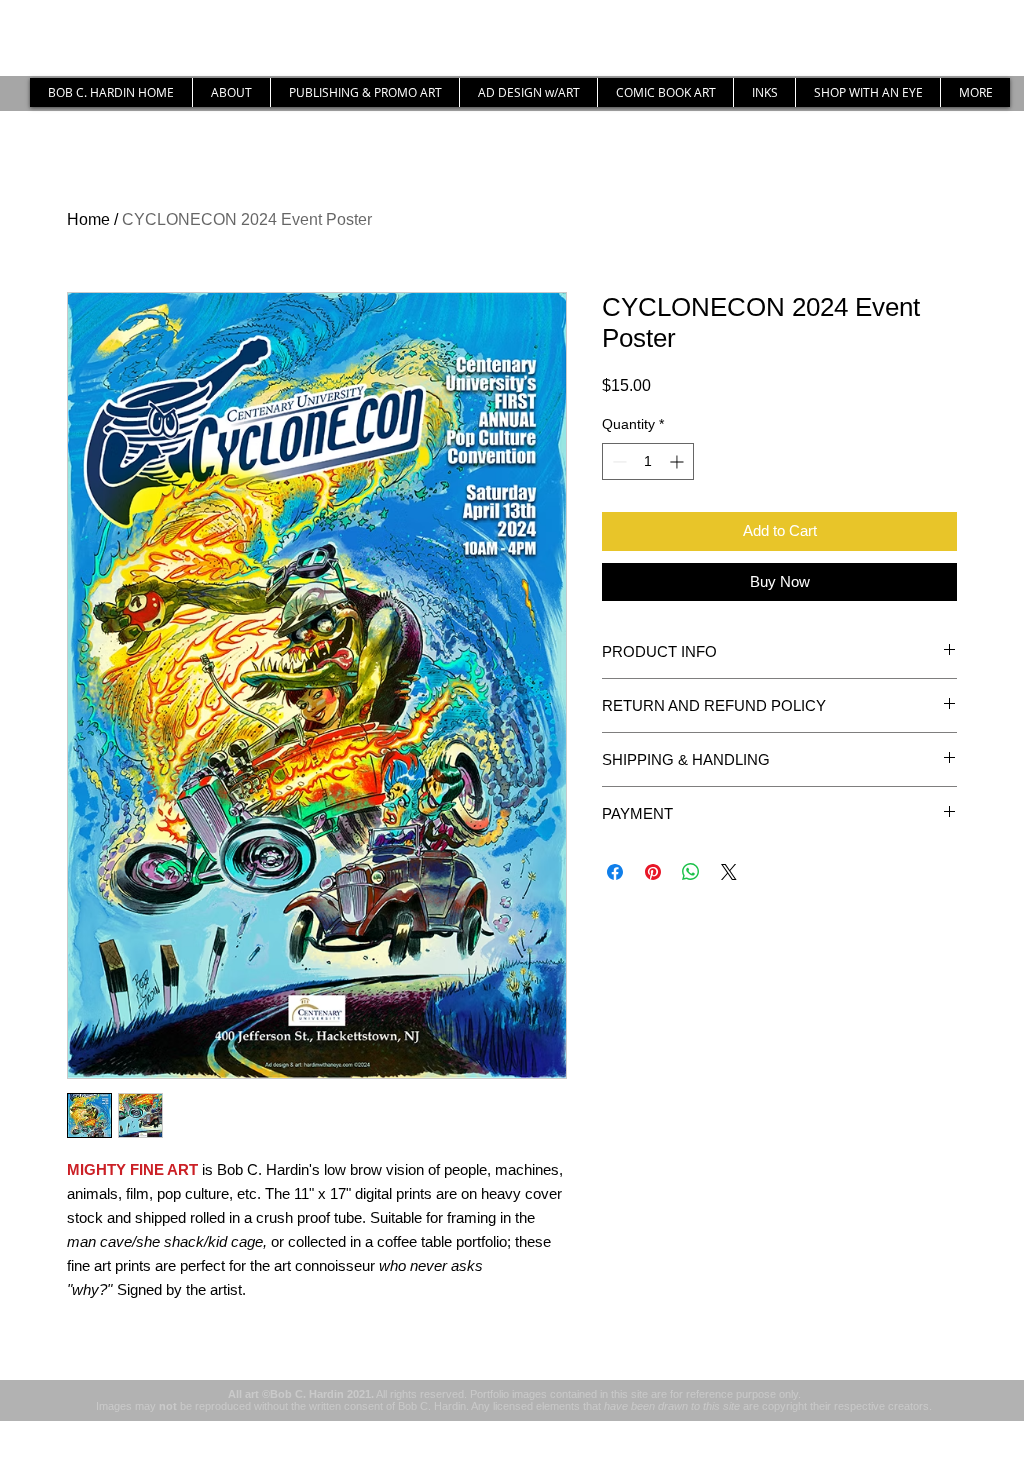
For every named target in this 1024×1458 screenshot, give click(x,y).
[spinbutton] (648, 461)
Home (88, 219)
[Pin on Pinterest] (653, 872)
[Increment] (678, 461)
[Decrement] (617, 461)
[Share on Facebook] (615, 872)
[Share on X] (729, 872)
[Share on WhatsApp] (691, 872)
